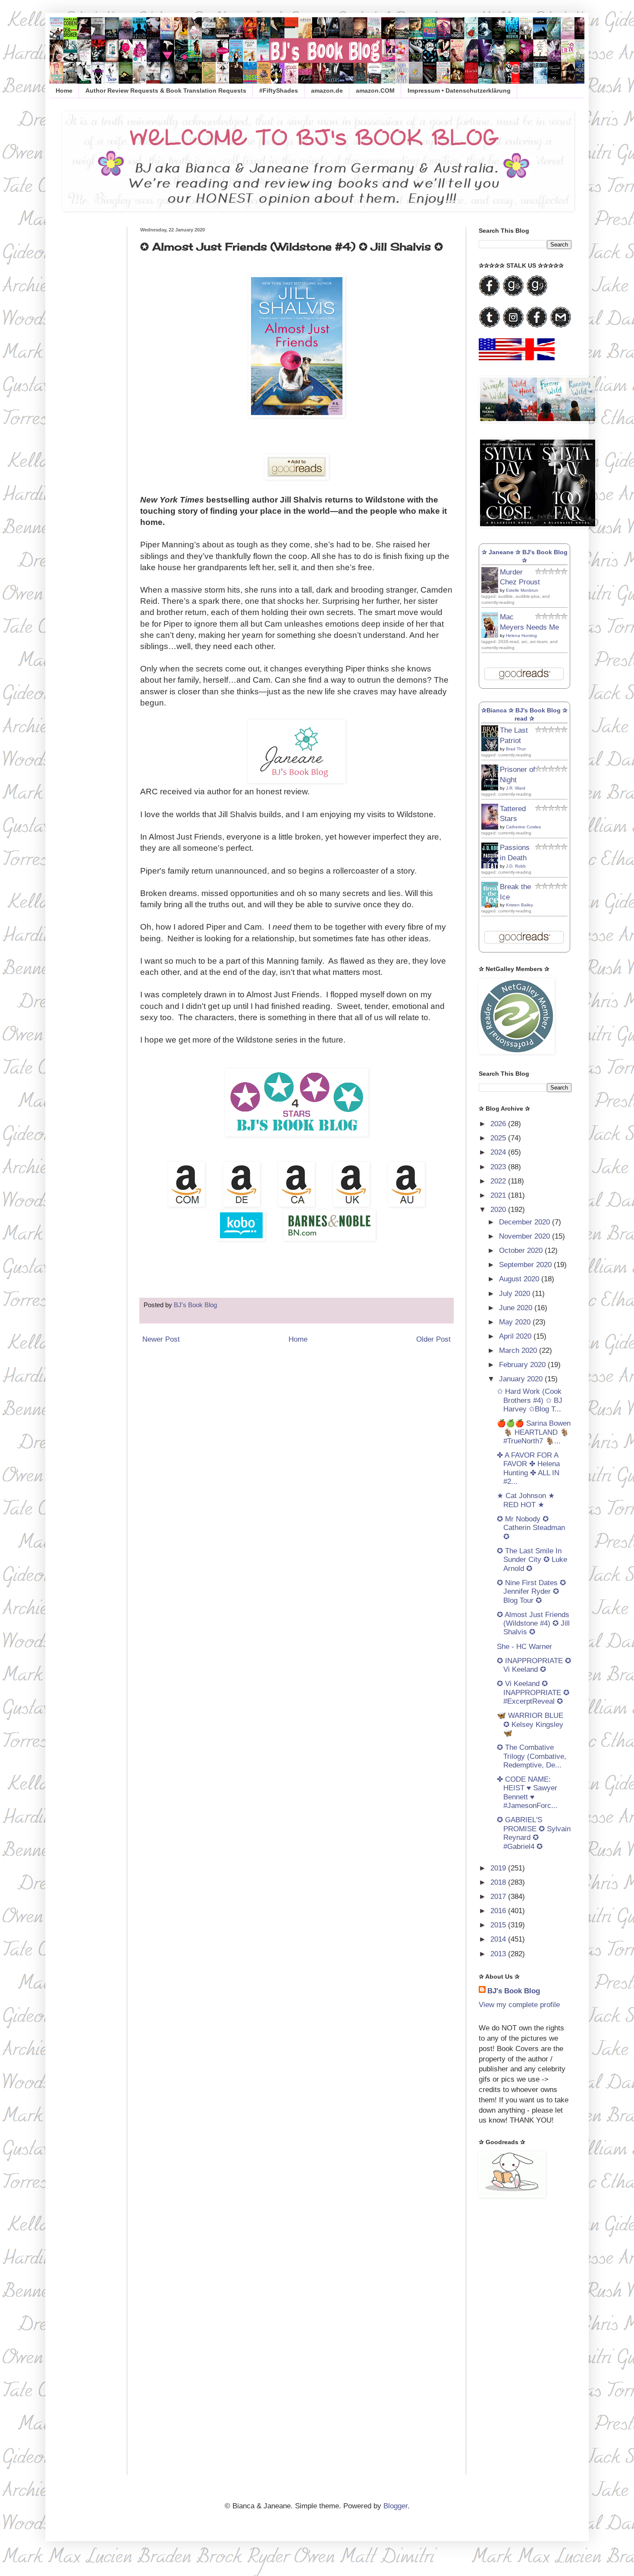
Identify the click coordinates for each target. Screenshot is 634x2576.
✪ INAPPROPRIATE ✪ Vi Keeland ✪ (534, 1665)
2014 (499, 1939)
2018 (499, 1882)
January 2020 (522, 1379)
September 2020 (526, 1265)
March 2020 (519, 1350)
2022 (499, 1181)
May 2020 (516, 1322)
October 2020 (522, 1251)
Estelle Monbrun (522, 590)
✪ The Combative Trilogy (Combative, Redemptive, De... (532, 1756)
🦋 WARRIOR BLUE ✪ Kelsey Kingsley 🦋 (530, 1724)
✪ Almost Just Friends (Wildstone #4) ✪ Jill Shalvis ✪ (533, 1624)
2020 (499, 1210)
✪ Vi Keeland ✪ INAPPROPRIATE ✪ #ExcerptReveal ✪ (533, 1692)
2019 (499, 1868)
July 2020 (516, 1294)
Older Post (433, 1339)
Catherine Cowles (523, 827)
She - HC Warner (524, 1647)
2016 (499, 1911)
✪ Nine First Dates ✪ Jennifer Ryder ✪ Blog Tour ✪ (531, 1592)
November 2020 (526, 1236)
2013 (499, 1954)
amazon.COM (375, 91)
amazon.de (327, 91)
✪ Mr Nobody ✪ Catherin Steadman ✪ (531, 1528)
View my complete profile (519, 2005)
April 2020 (516, 1336)
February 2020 (523, 1365)
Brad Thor (516, 749)
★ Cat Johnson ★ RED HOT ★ (526, 1500)
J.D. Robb (516, 866)
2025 (499, 1138)
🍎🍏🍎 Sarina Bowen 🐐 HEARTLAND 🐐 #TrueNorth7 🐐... (534, 1432)
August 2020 (520, 1279)
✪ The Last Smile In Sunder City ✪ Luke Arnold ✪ (532, 1560)
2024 (499, 1152)
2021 (499, 1195)
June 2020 (517, 1308)
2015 (499, 1925)
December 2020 (526, 1222)
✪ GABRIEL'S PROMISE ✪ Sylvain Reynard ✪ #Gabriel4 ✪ (534, 1833)
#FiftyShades (279, 91)
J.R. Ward (516, 788)
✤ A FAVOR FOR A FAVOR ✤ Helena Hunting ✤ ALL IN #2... (528, 1468)
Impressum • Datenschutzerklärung (459, 91)
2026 (499, 1124)
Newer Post (161, 1339)
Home (64, 91)
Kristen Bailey (519, 905)
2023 (499, 1167)
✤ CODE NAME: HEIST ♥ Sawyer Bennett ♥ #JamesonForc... (527, 1792)
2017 (499, 1897)
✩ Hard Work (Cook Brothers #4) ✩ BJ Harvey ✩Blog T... (530, 1400)
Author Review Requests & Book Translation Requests (166, 91)
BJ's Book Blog (514, 1991)
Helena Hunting (521, 635)
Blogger (395, 2506)
